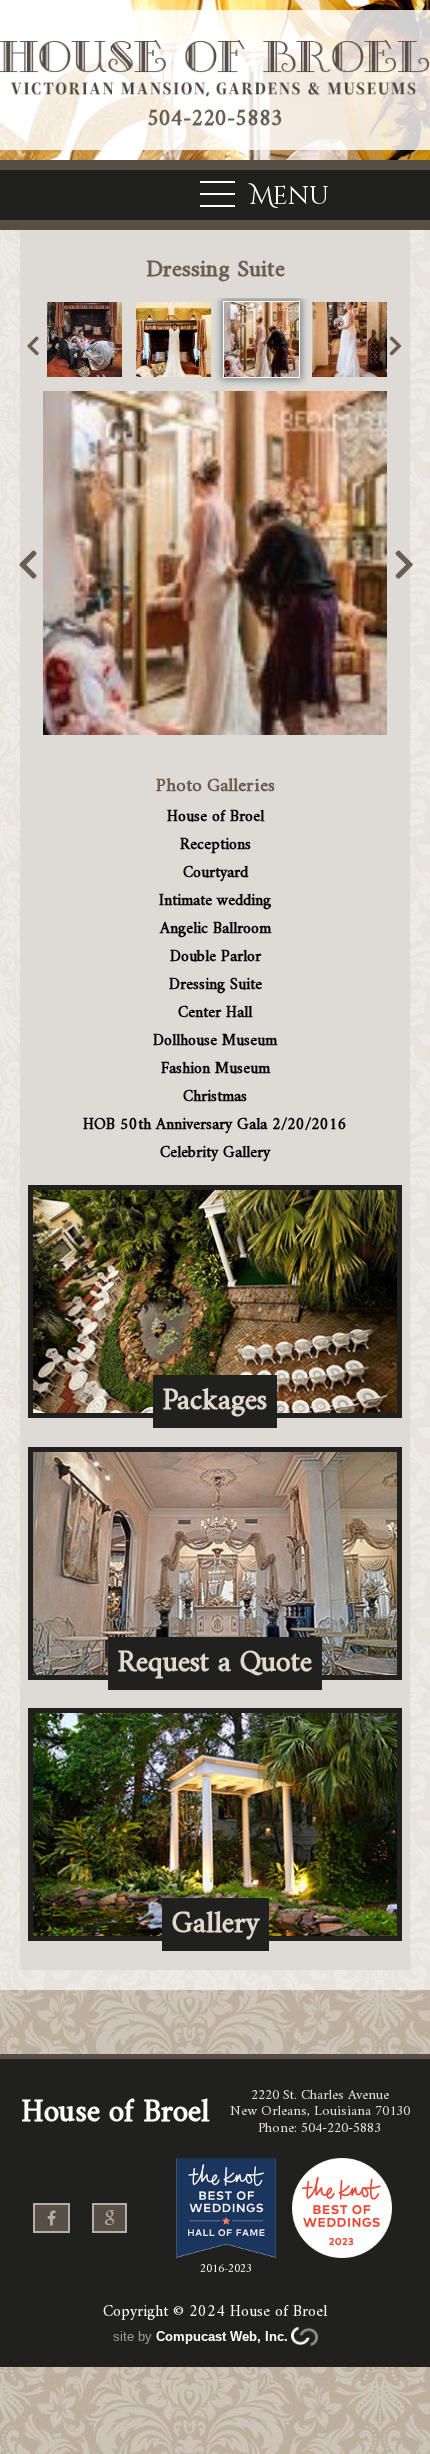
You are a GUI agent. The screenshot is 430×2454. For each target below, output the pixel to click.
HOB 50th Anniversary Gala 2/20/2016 (215, 1125)
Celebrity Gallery (215, 1153)
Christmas (215, 1097)
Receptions (215, 845)
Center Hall (215, 1013)
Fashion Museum (215, 1069)
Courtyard (215, 873)
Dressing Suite (215, 985)
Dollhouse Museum (215, 1041)
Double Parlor (215, 957)
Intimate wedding (215, 901)
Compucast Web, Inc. (222, 2336)
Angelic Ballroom (215, 929)
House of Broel (215, 817)
